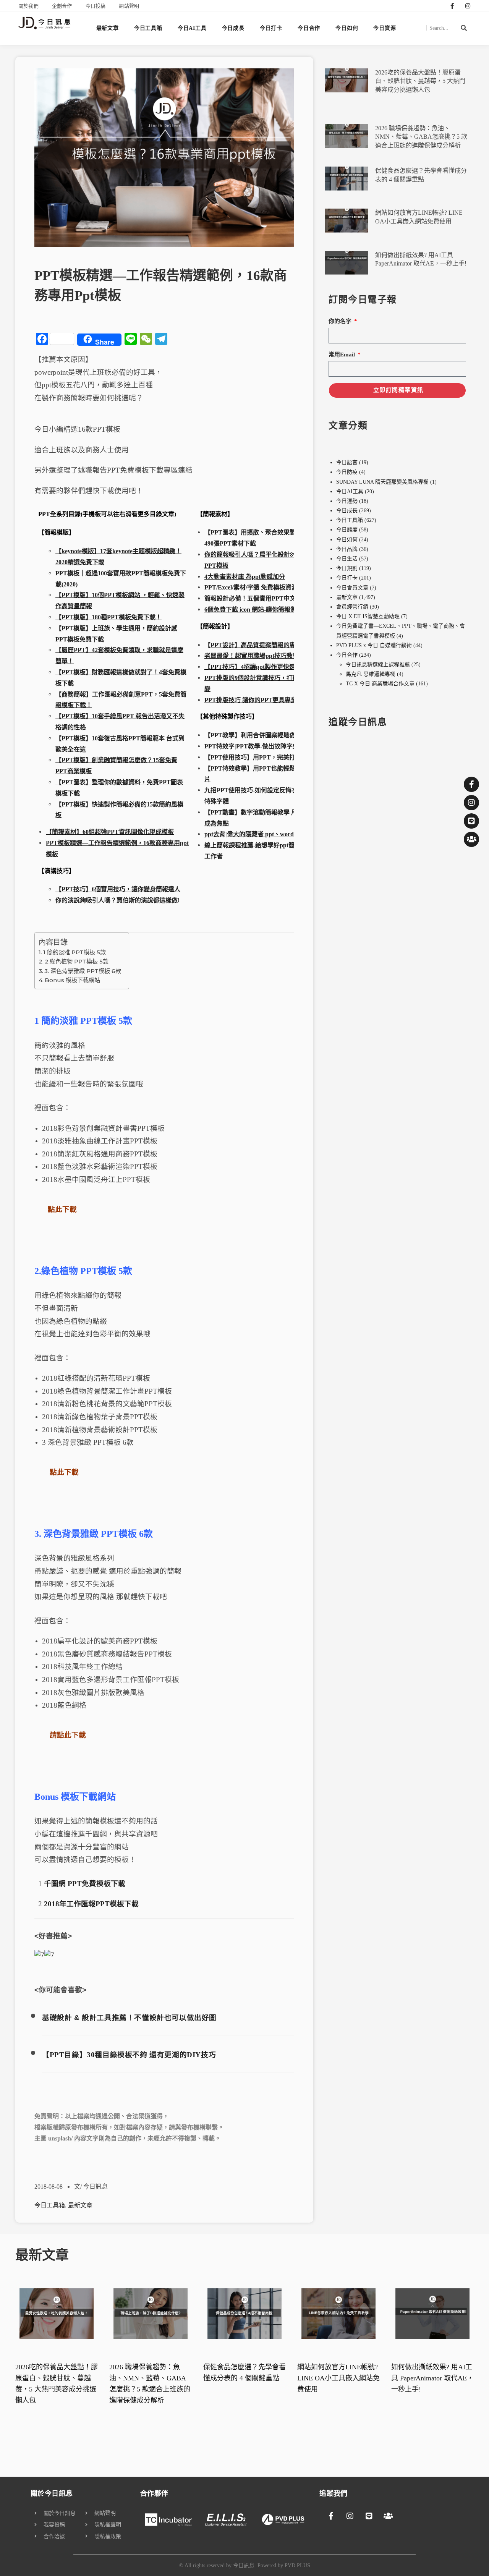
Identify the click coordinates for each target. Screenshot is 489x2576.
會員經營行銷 (352, 607)
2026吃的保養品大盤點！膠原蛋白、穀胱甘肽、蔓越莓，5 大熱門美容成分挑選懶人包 (420, 81)
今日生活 (347, 559)
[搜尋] (464, 28)
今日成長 (233, 28)
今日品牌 (347, 549)
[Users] (471, 839)
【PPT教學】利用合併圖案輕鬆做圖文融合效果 (268, 735)
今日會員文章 (352, 588)
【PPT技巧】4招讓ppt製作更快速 (250, 667)
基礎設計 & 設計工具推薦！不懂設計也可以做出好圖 (129, 2018)
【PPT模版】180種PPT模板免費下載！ (108, 617)
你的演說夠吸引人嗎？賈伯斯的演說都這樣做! (117, 900)
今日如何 (347, 28)
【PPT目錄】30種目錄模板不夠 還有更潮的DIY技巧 (129, 2055)
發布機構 (193, 2127)
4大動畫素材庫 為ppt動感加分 (245, 577)
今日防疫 (347, 472)
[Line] (471, 821)
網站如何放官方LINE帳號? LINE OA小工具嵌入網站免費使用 (338, 2378)
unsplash (60, 2138)
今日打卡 (271, 28)
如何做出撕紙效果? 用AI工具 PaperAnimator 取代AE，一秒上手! (432, 2378)
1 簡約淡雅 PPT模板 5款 (74, 952)
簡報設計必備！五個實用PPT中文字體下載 (262, 598)
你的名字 (341, 321)
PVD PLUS (297, 2565)
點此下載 (62, 1209)
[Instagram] (468, 6)
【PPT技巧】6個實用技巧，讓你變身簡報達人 (118, 889)
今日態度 (347, 530)
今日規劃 (347, 568)
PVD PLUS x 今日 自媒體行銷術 (374, 645)
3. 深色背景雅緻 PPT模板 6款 (83, 971)
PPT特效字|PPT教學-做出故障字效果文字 (261, 746)
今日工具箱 (148, 28)
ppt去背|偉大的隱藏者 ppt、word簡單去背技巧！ (270, 834)
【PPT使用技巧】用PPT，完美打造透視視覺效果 (271, 757)
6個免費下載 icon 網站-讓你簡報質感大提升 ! (264, 610)
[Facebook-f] (452, 6)
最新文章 (108, 28)
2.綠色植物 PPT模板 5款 (77, 961)
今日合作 (309, 28)
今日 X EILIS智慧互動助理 (368, 616)
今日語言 (347, 462)
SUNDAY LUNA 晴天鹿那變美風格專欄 (382, 482)
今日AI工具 (192, 28)
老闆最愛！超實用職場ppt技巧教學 (252, 656)
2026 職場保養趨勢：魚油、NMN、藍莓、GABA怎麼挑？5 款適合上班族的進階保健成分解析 (421, 137)
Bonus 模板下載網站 (72, 980)
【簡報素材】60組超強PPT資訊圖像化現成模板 (110, 832)
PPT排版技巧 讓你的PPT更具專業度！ (257, 700)
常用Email (342, 355)
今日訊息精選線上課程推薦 (378, 665)
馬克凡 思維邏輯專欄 (371, 674)
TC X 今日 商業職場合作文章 (380, 684)
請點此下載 (68, 1735)
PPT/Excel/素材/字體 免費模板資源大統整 (260, 587)
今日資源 (385, 28)
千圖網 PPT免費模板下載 (85, 1884)
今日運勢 (347, 501)
